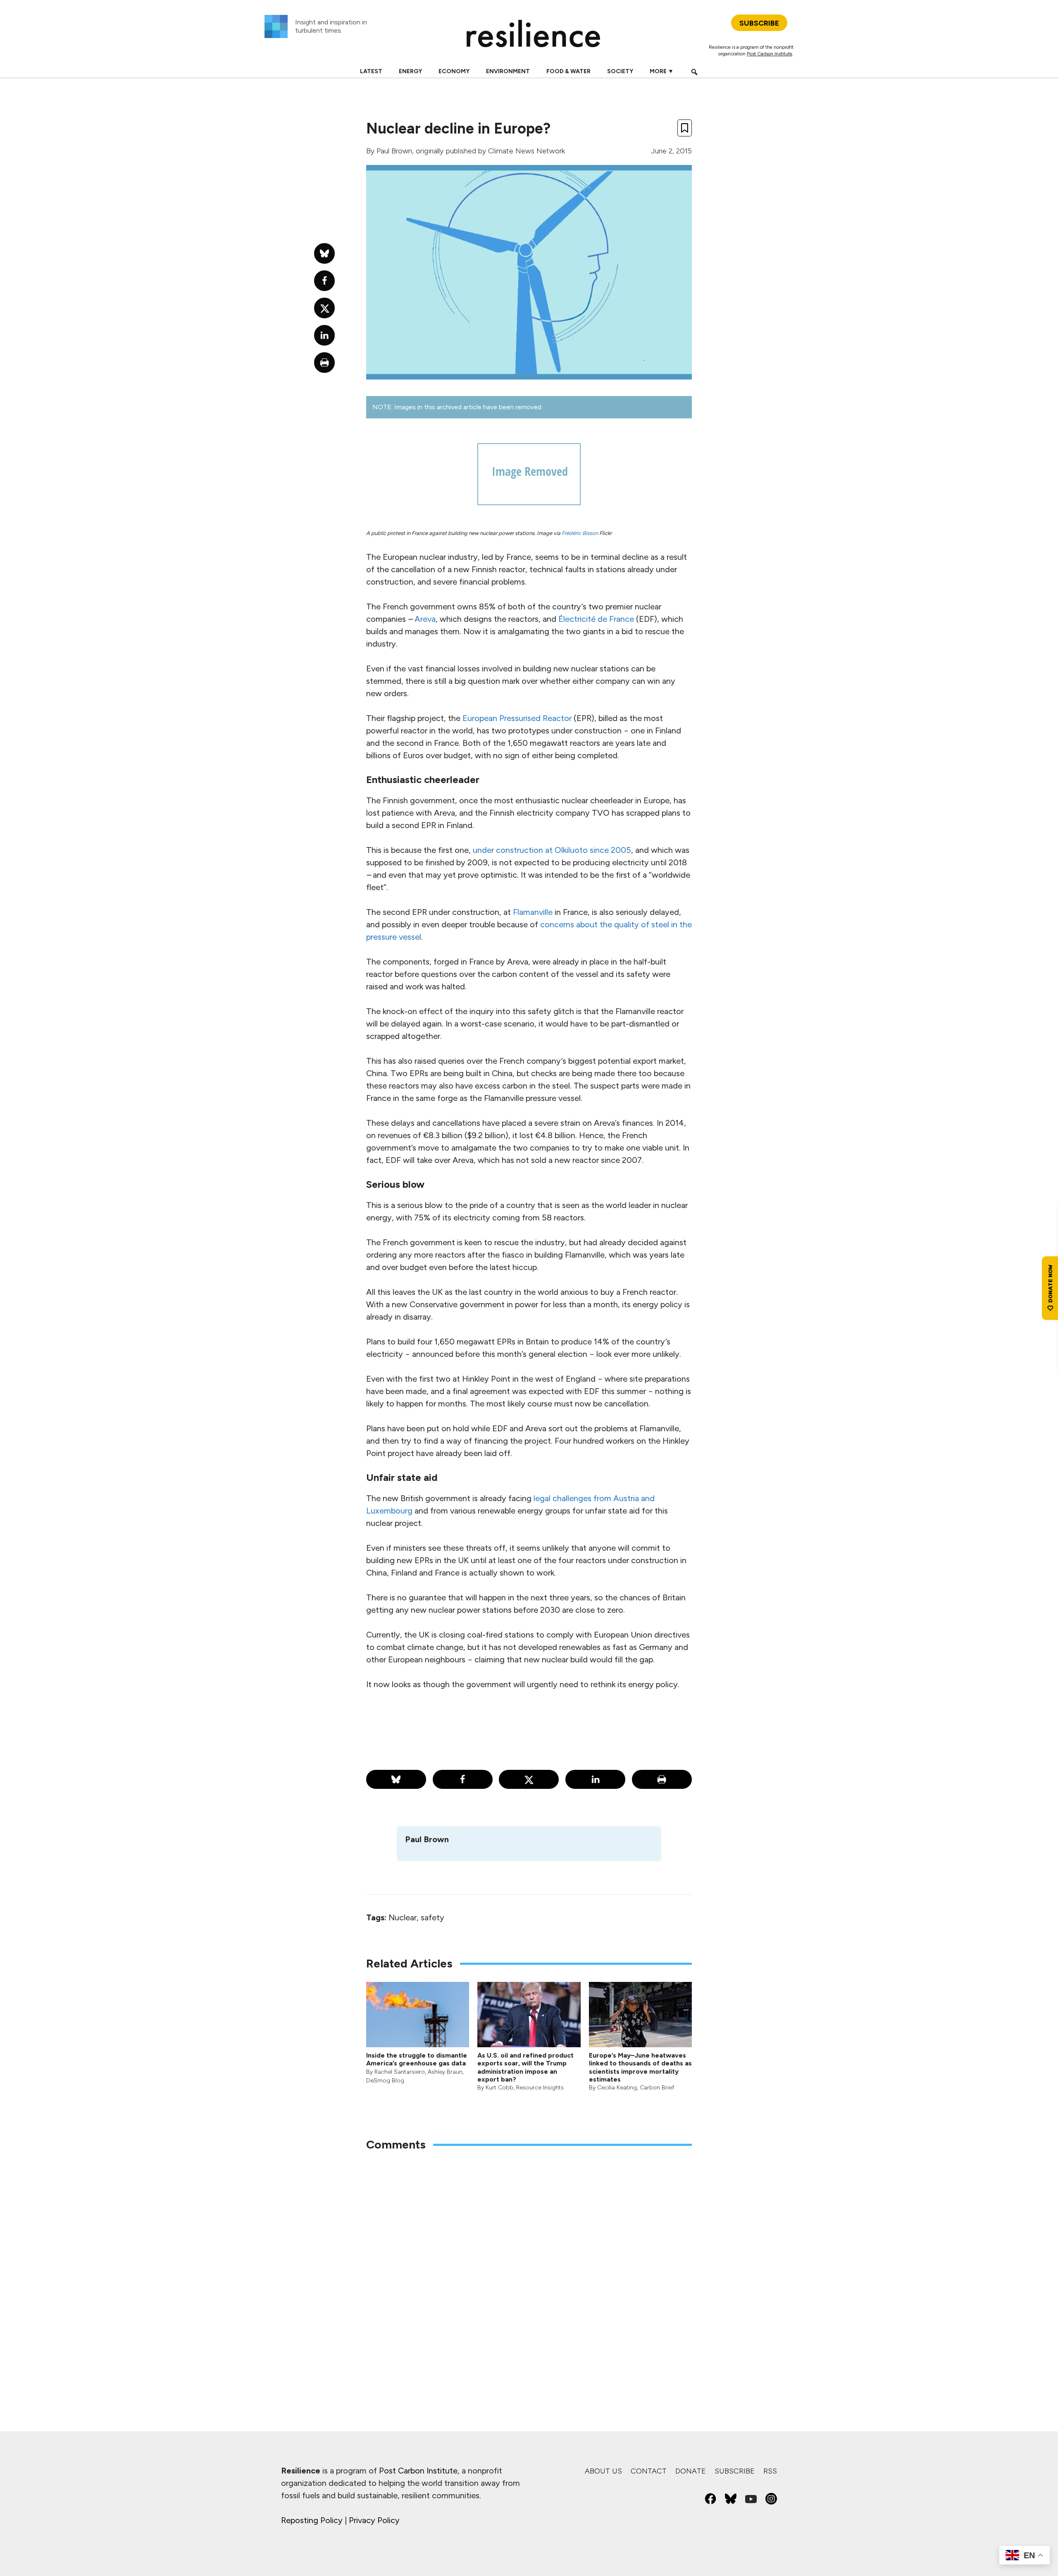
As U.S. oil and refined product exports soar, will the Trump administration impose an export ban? (525, 2067)
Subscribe (735, 2471)
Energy (410, 71)
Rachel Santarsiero (400, 2072)
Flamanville (534, 912)
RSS (770, 2471)
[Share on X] (529, 1779)
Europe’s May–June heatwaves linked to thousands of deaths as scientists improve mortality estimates (640, 2067)
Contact (649, 2471)
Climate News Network (527, 151)
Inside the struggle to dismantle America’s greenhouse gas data (417, 2059)
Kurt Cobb (499, 2088)
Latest (371, 71)
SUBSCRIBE (759, 23)
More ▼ (662, 71)
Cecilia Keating (617, 2088)
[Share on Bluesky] (396, 1779)
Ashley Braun (445, 2072)
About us (603, 2471)
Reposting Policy (312, 2520)
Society (620, 71)
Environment (508, 71)
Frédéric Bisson (580, 533)
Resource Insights (540, 2088)
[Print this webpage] (662, 1779)
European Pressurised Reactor (517, 718)
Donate (691, 2471)
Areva (425, 619)
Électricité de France (596, 619)
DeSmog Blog (385, 2081)
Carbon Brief (657, 2088)
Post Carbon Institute (770, 54)
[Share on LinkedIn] (595, 1779)
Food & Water (568, 71)
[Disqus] (529, 2267)
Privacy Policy (374, 2520)
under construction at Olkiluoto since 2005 (552, 850)
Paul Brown (394, 151)
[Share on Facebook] (463, 1779)
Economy (454, 71)
